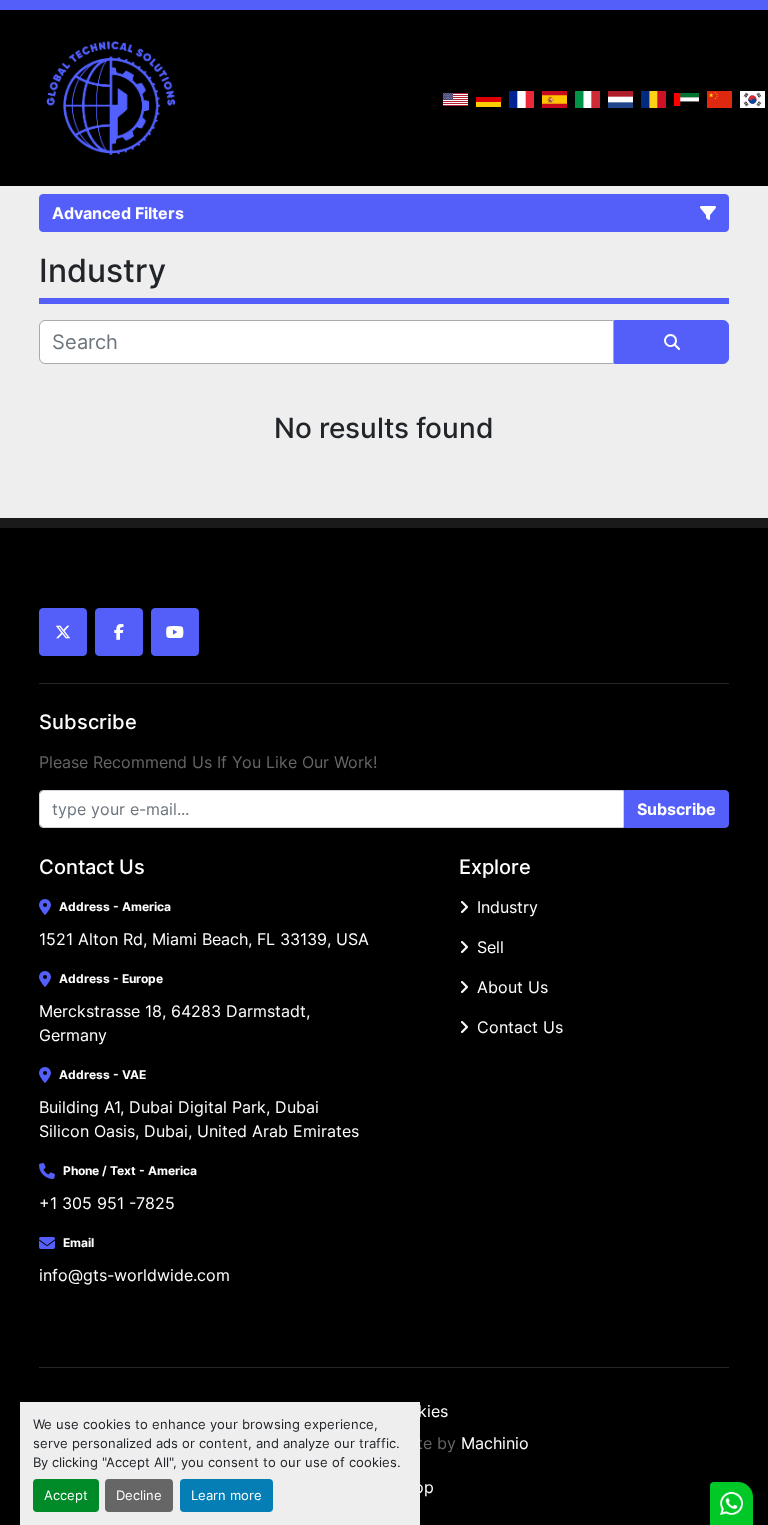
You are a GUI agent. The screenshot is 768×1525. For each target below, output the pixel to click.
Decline (139, 1495)
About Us (512, 987)
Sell (490, 947)
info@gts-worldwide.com (134, 1275)
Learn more (226, 1495)
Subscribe (676, 809)
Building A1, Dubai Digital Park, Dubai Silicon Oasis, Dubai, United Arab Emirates (199, 1119)
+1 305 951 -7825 (107, 1203)
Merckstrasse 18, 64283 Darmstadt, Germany (177, 1023)
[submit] (671, 342)
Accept (66, 1495)
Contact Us (520, 1027)
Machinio (495, 1443)
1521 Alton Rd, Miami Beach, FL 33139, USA (204, 939)
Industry (507, 907)
